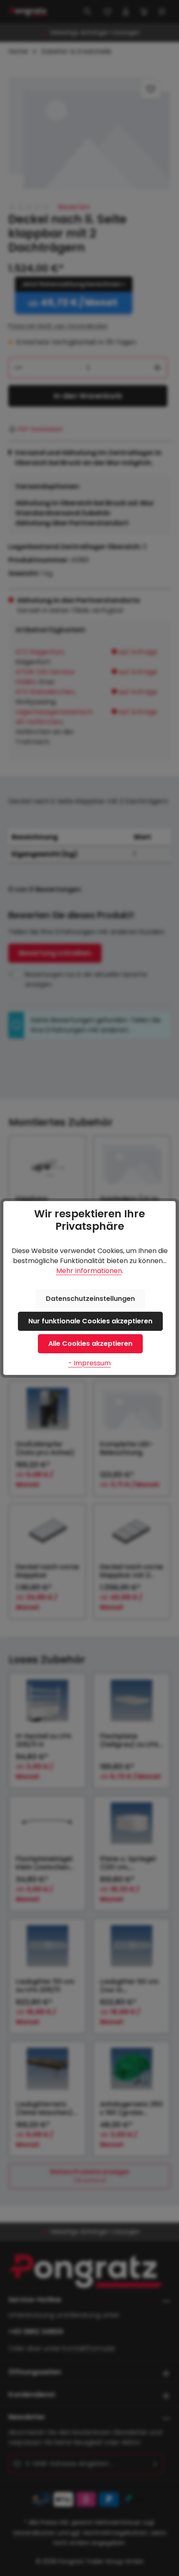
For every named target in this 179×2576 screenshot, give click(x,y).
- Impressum (89, 1363)
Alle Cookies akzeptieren (90, 1344)
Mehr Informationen (89, 1271)
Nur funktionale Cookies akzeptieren (90, 1321)
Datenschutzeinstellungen (90, 1299)
